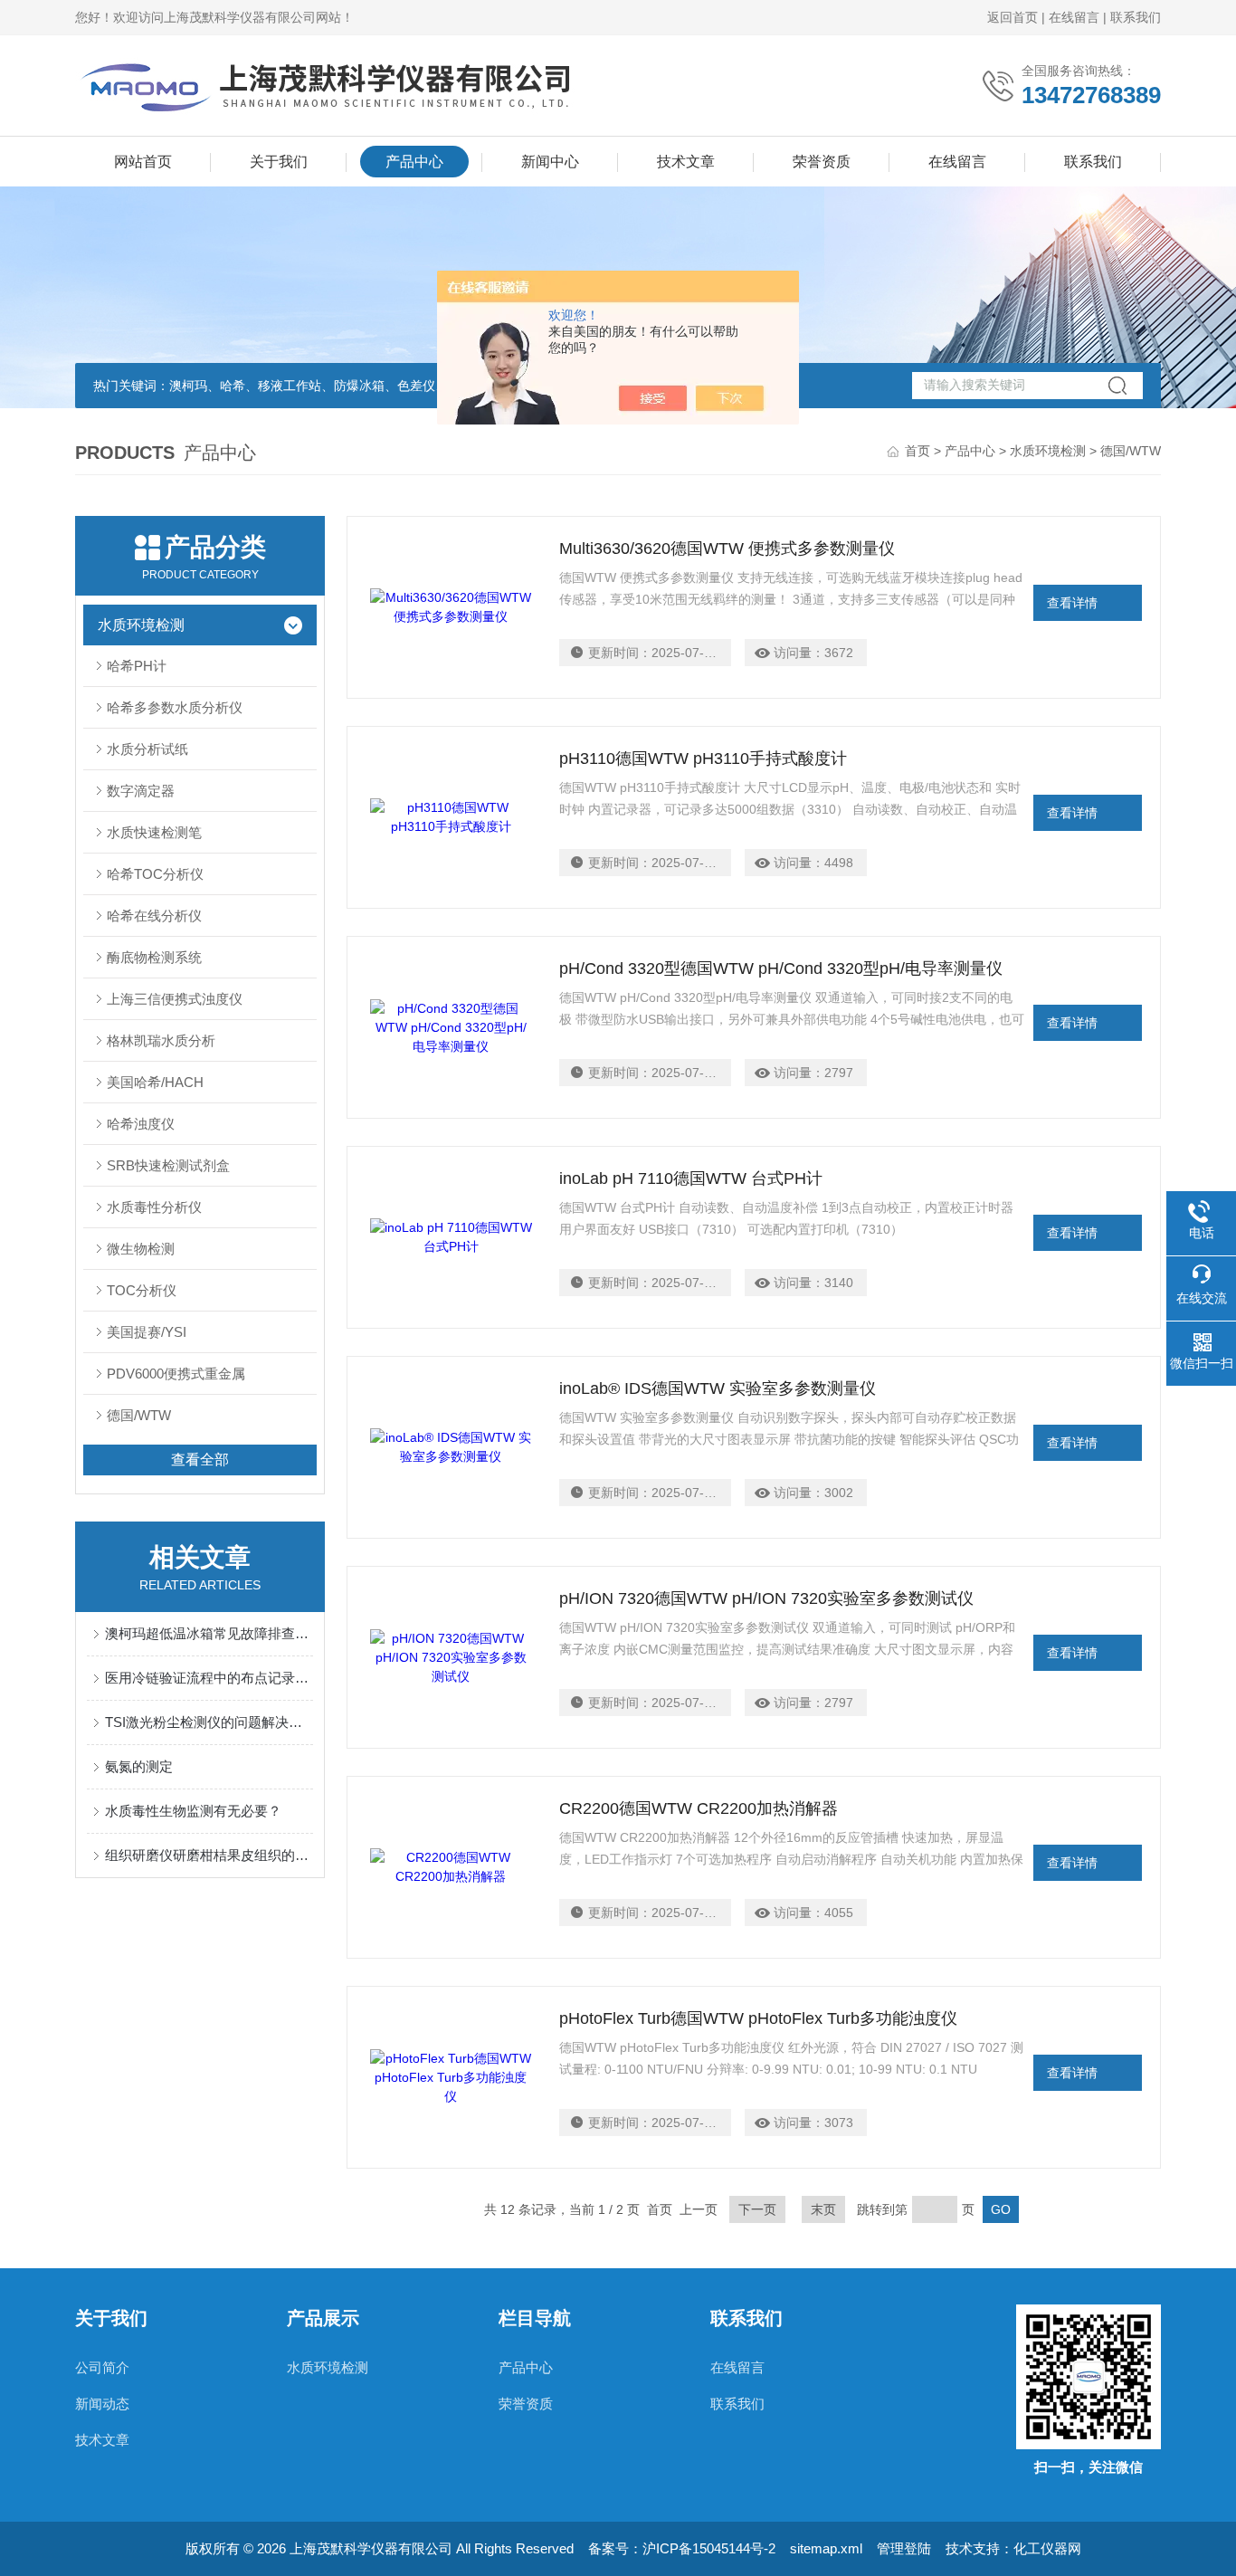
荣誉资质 (822, 162)
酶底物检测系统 (154, 957)
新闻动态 (102, 2404)
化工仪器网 (1047, 2548)
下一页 (757, 2209)
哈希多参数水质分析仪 (175, 707)
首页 (917, 451)
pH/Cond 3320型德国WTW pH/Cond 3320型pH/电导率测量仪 (781, 968)
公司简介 (102, 2367)
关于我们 (279, 162)
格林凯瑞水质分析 (161, 1040)
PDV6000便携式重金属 (176, 1374)
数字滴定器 (141, 791)
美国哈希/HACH (155, 1082)
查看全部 (200, 1460)
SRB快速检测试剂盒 (168, 1165)
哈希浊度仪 (141, 1124)
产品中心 (414, 162)
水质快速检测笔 (154, 832)
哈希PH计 (137, 666)
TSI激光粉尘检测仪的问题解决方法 (209, 1722)
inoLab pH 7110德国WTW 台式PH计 (691, 1178)
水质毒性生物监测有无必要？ (193, 1811)
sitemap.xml (826, 2548)
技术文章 (686, 162)
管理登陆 (904, 2548)
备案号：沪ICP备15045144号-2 (682, 2548)
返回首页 (1013, 17)
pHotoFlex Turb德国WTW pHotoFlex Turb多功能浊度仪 (758, 2018)
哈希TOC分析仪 (155, 874)
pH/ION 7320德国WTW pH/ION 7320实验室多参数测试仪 (766, 1598)
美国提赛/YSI (147, 1332)
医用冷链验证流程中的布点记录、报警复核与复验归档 (209, 1678)
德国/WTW (139, 1415)
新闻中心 (550, 162)
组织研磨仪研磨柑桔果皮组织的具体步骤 (209, 1855)
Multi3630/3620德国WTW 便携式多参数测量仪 (727, 549)
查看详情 (1072, 603)
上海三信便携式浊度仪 (175, 999)
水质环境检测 (1048, 451)
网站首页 (143, 162)
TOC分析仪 (142, 1290)
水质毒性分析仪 (154, 1207)
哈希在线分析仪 (154, 916)
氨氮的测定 (139, 1766)
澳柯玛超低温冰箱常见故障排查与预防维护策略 (209, 1633)
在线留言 (1074, 17)
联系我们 (1136, 17)
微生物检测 (141, 1249)
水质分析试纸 (147, 749)
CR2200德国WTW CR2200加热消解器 (699, 1808)
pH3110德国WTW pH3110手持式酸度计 (703, 758)
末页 (823, 2209)
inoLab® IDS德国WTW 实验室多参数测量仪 (718, 1388)
